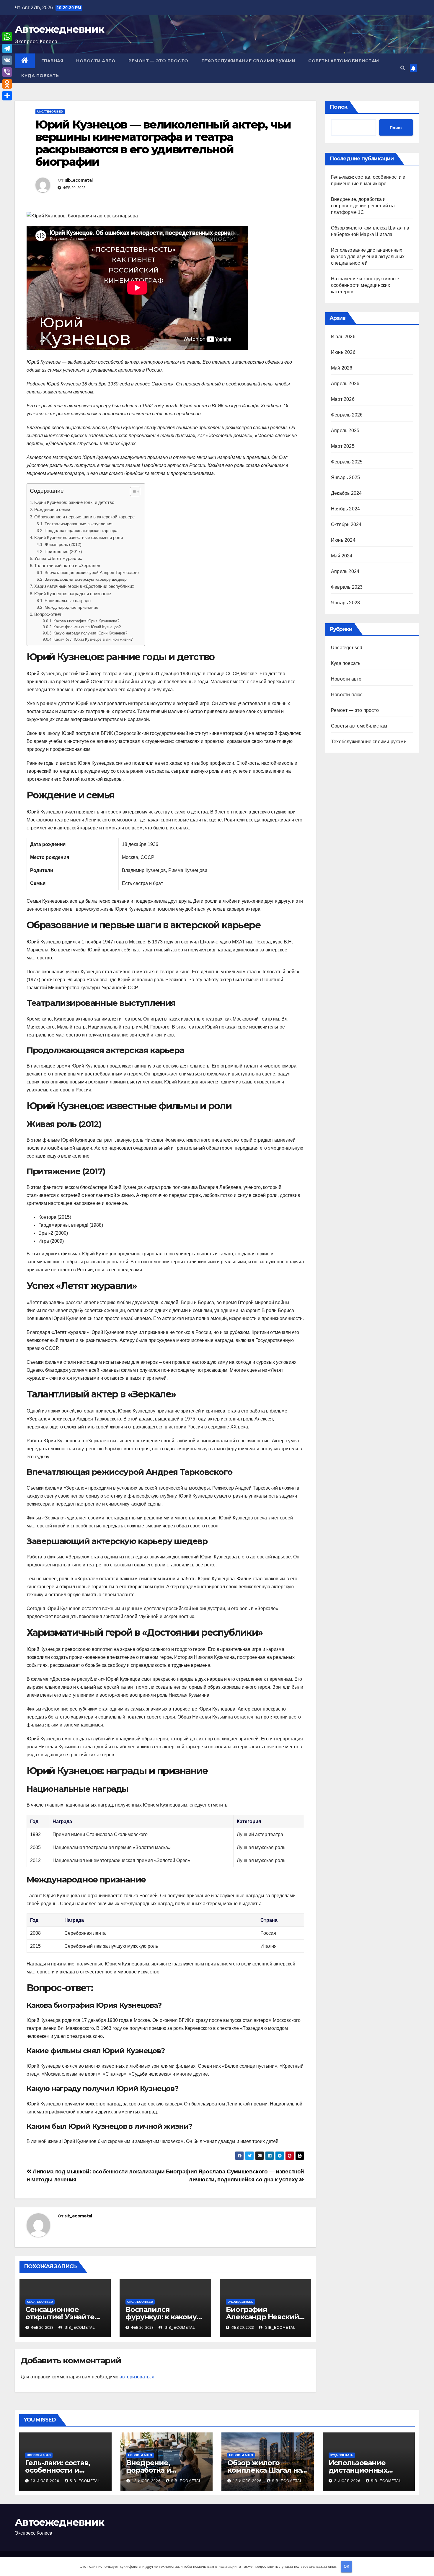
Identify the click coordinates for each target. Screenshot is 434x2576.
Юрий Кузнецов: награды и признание (73, 594)
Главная (52, 61)
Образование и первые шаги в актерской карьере (84, 517)
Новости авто (96, 61)
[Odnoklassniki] (7, 84)
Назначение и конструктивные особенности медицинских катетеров (365, 285)
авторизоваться (137, 2377)
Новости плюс (347, 695)
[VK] (7, 60)
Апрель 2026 (345, 384)
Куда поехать (40, 76)
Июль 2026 (343, 337)
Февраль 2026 (347, 415)
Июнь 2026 (343, 352)
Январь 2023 (345, 603)
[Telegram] (7, 48)
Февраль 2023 (347, 587)
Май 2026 (342, 368)
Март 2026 (343, 399)
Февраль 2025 (347, 462)
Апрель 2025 (345, 431)
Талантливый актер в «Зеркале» (67, 566)
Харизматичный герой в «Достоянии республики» (84, 586)
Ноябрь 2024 (345, 509)
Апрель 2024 (345, 571)
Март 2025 (343, 446)
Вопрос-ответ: (48, 614)
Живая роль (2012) (63, 544)
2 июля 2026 (348, 2481)
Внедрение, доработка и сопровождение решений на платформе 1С (363, 206)
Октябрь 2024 (346, 524)
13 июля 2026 (46, 2481)
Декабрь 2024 (346, 493)
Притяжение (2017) (63, 551)
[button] (403, 68)
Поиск (338, 107)
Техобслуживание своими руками (248, 61)
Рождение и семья (53, 509)
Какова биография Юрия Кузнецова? (86, 621)
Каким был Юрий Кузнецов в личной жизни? (93, 639)
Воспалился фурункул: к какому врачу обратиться (161, 2317)
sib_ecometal (79, 180)
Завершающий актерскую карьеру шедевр (86, 579)
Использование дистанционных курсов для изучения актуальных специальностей (368, 257)
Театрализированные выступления (79, 524)
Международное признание (71, 607)
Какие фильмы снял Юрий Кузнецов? (87, 627)
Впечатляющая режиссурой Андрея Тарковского (92, 572)
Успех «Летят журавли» (58, 558)
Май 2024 (342, 556)
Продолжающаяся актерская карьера (81, 531)
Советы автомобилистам (344, 61)
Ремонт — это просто (158, 61)
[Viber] (7, 72)
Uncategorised (50, 112)
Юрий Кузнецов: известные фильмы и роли (79, 537)
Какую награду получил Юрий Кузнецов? (90, 633)
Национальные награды (68, 601)
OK (346, 2566)
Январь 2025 (345, 477)
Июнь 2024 (343, 540)
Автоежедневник (59, 29)
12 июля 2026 (147, 2481)
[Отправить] (7, 96)
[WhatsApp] (7, 37)
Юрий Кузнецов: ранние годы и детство (74, 502)
